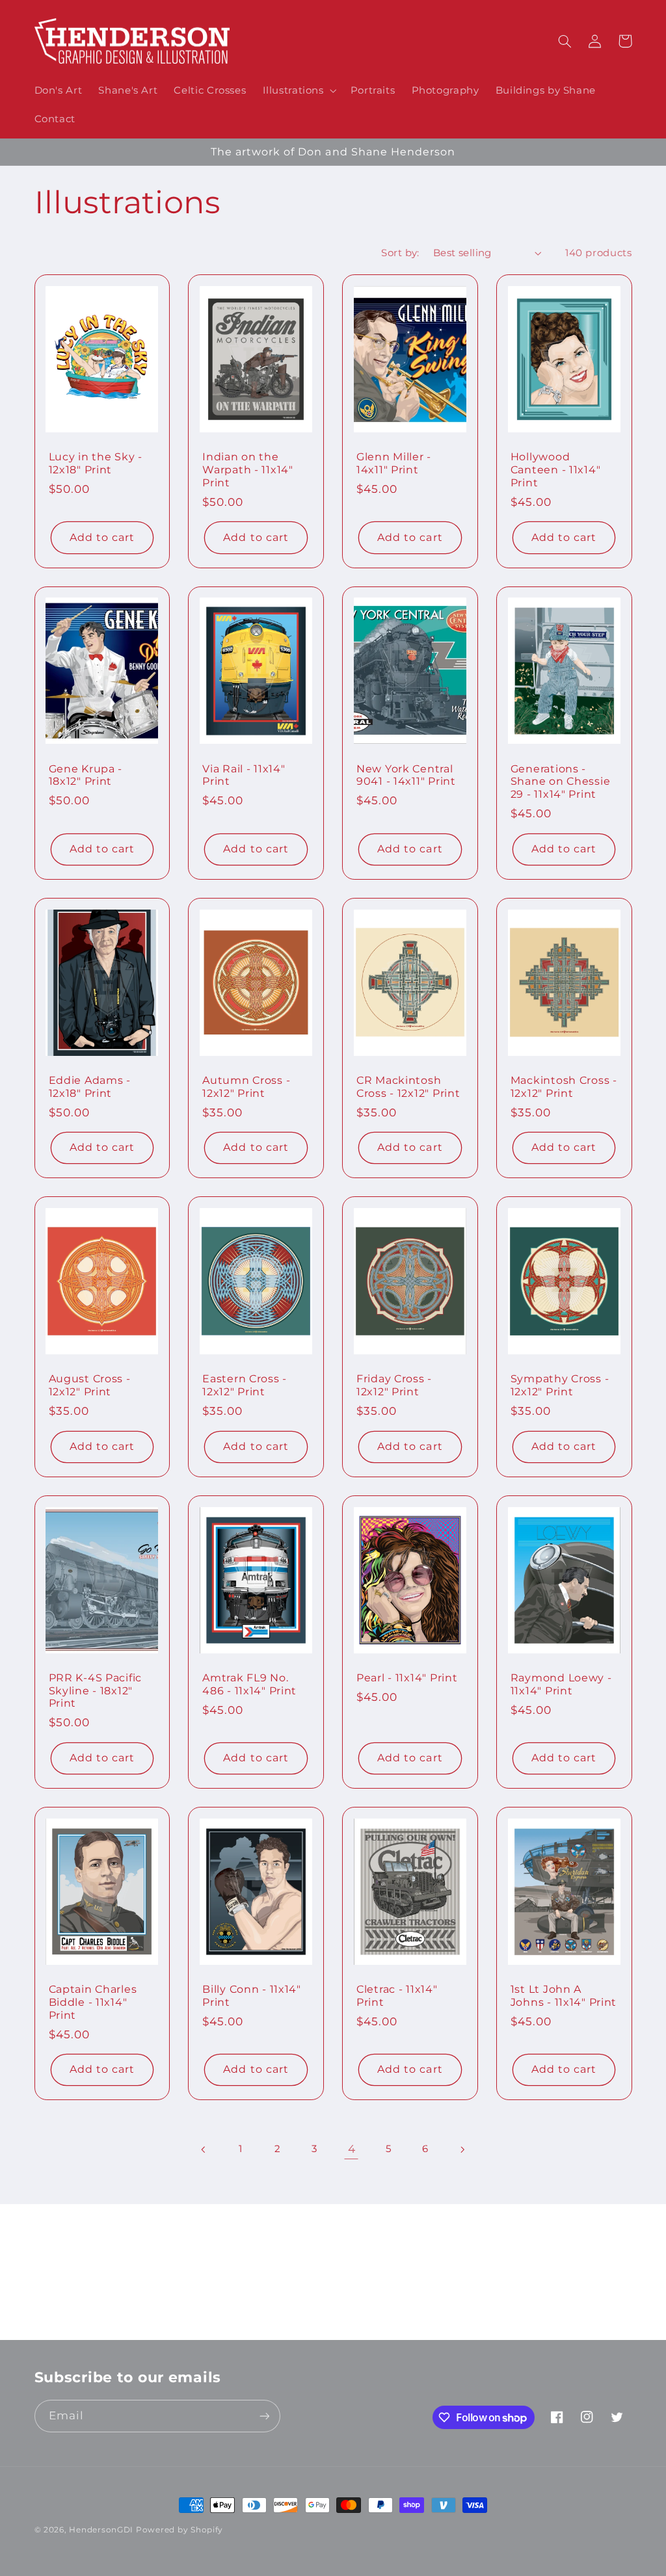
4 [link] (352, 2149)
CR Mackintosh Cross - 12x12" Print (408, 1087)
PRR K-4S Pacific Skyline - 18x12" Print (96, 1690)
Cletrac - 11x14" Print (397, 1996)
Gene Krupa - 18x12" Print (86, 775)
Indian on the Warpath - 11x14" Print (248, 469)
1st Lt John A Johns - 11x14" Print (564, 1996)
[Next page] (462, 2149)
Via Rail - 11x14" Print (244, 775)
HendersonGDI (101, 2530)
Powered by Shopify (180, 2530)
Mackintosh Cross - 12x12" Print (564, 1087)
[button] (298, 90)
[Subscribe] (440, 2324)
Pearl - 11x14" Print (407, 1678)
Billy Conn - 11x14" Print (252, 1996)
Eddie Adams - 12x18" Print (90, 1087)
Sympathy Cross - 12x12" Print (560, 1385)
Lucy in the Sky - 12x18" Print (96, 463)
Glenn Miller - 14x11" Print (394, 463)
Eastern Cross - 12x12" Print (245, 1385)
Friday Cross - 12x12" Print (394, 1385)
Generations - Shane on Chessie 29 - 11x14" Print (561, 782)
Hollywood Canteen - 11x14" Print (556, 469)
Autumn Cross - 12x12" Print (246, 1087)
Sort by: (400, 253)
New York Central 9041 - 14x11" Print (406, 775)
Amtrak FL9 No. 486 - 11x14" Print (249, 1684)
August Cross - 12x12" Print (90, 1385)
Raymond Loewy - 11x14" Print (561, 1684)
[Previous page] (204, 2149)
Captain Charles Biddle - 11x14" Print (93, 2002)
